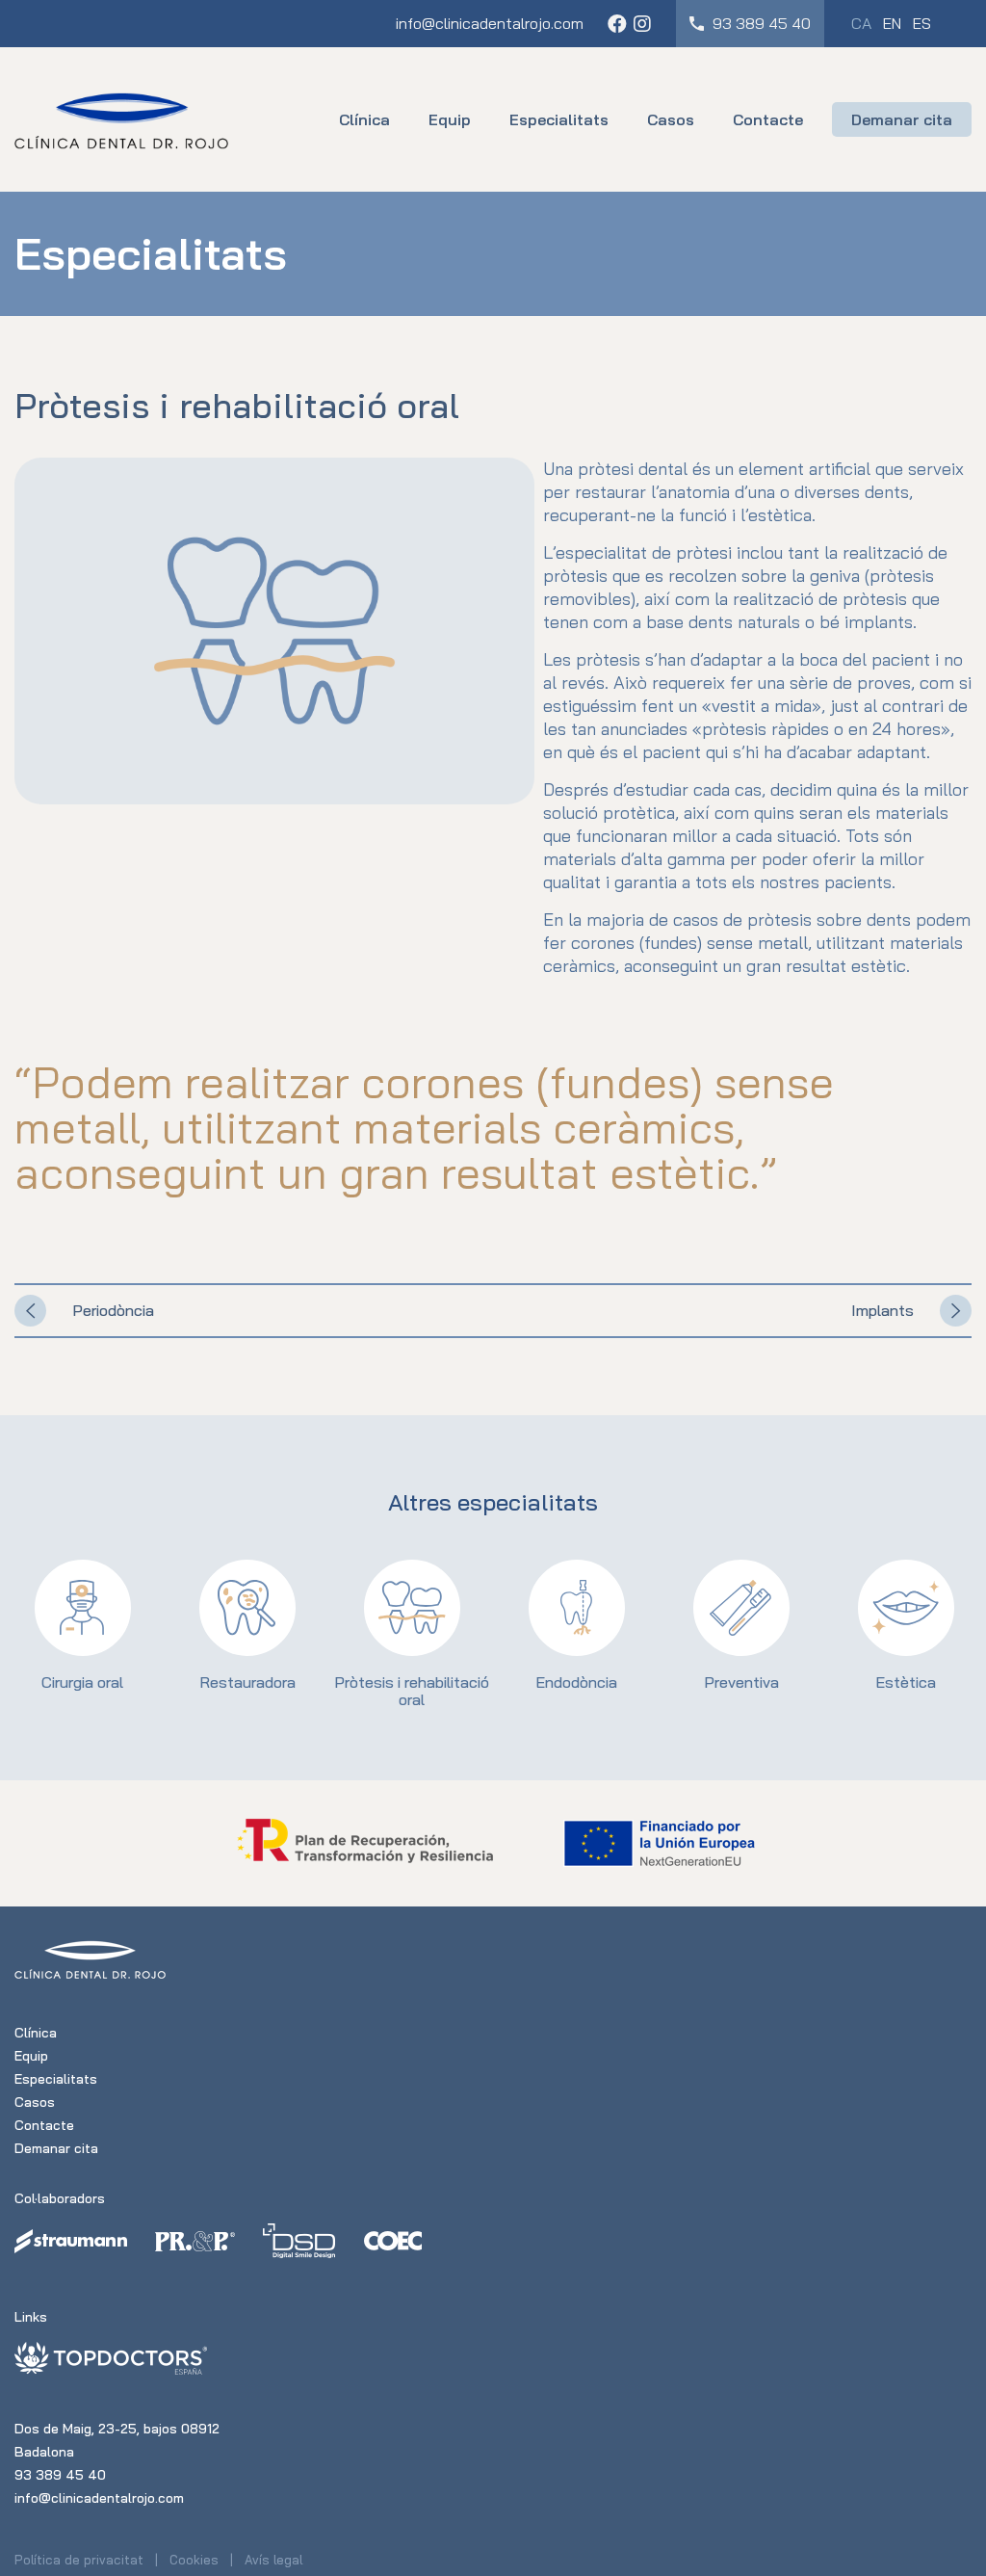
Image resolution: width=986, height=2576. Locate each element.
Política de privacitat (79, 2560)
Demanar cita (902, 119)
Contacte (768, 119)
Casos (671, 119)
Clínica (364, 119)
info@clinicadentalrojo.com (490, 23)
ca (861, 23)
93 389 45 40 (760, 23)
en (892, 23)
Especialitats (559, 119)
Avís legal (273, 2560)
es (922, 23)
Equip (450, 119)
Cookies (194, 2560)
